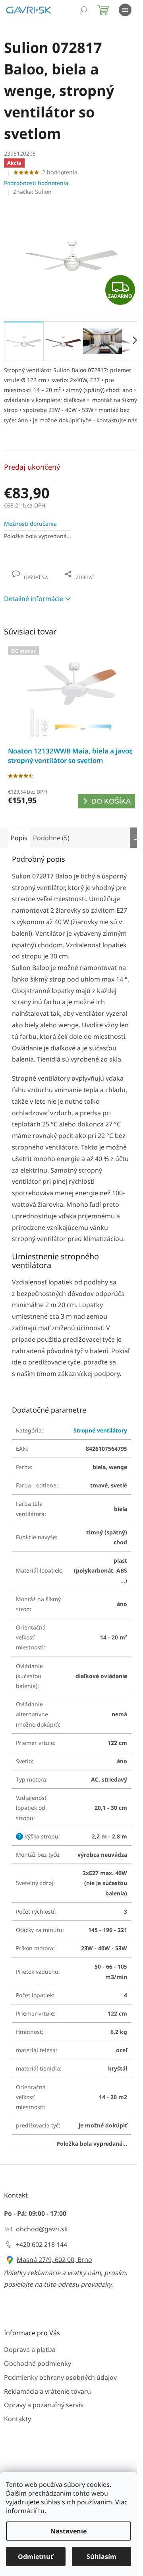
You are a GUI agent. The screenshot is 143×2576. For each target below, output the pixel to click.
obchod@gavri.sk (42, 2229)
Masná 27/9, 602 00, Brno (54, 2260)
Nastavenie (69, 2531)
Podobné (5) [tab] (51, 838)
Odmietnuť (36, 2556)
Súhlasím (101, 2556)
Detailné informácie (34, 599)
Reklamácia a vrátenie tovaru (47, 2391)
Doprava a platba (30, 2350)
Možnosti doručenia (30, 524)
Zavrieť (58, 569)
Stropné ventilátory (100, 1430)
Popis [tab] (19, 838)
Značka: (32, 192)
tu (41, 2511)
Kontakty (17, 2419)
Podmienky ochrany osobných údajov (60, 2377)
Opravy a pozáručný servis (44, 2405)
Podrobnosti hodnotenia (36, 183)
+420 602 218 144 (42, 2244)
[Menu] (125, 10)
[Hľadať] (83, 10)
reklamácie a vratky (57, 2273)
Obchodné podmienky (38, 2363)
